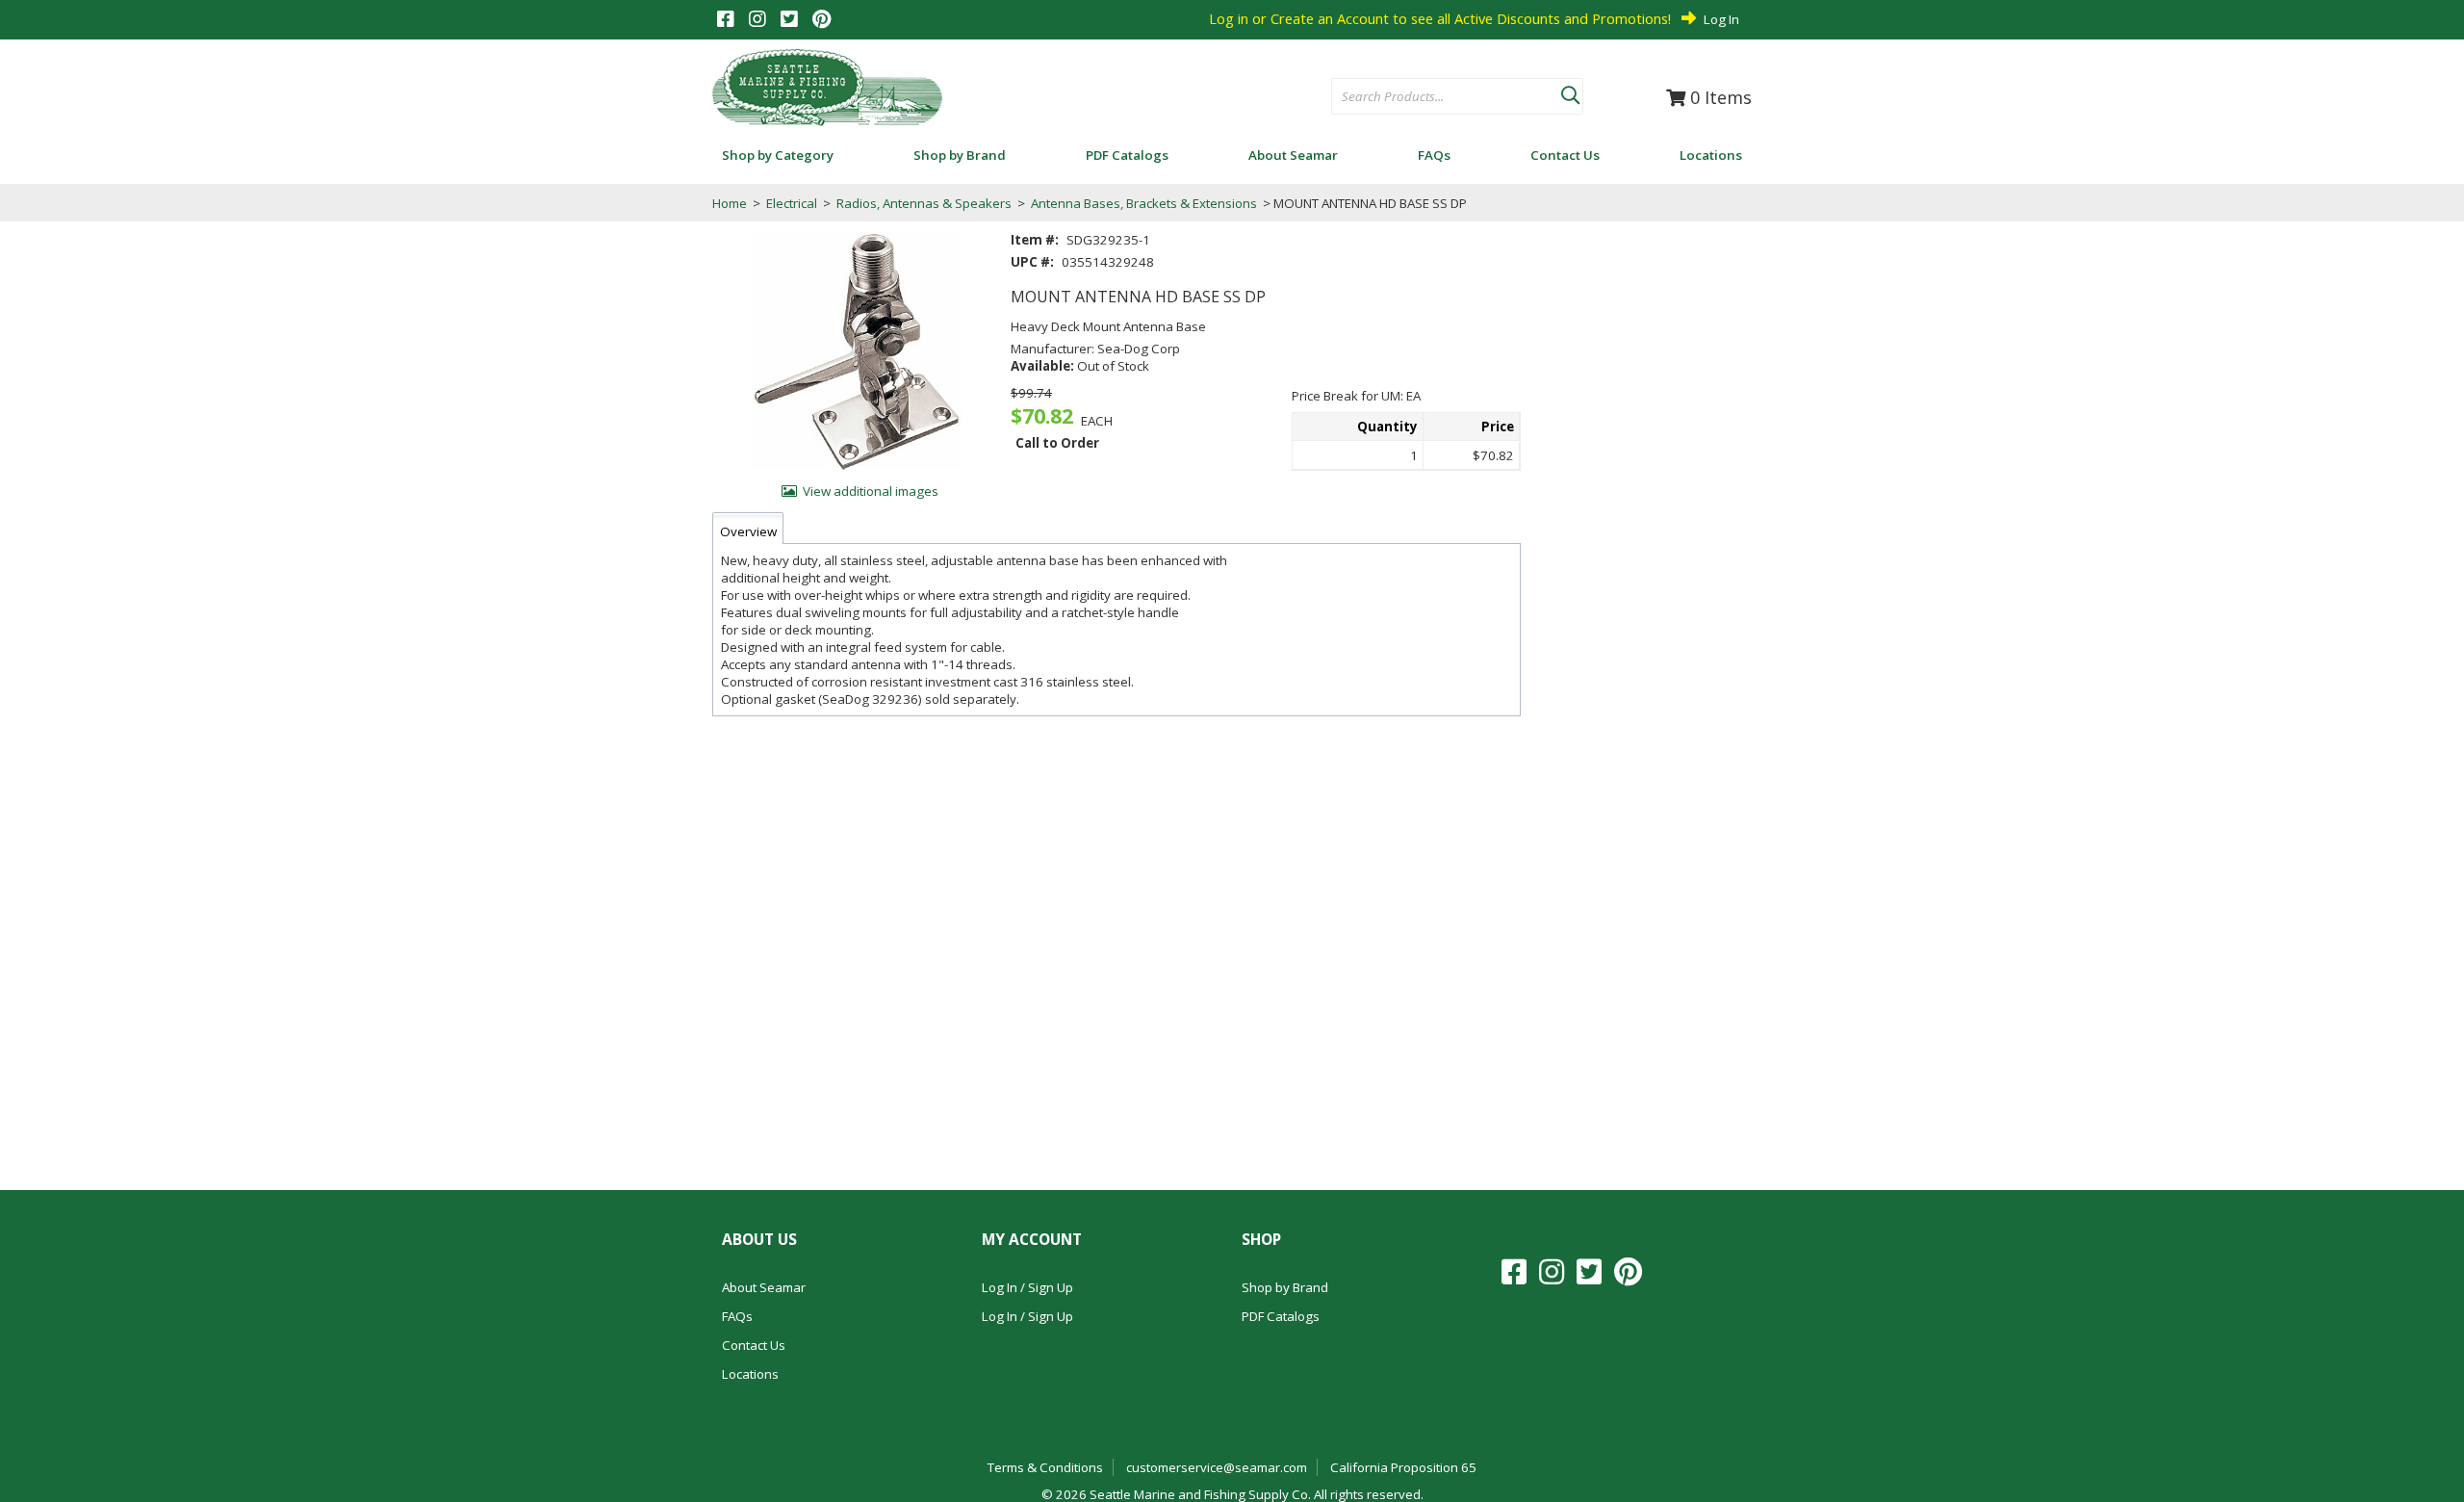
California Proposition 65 (1403, 1467)
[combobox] (1446, 97)
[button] (1570, 91)
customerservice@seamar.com (1217, 1467)
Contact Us (754, 1345)
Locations (750, 1374)
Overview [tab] (748, 531)
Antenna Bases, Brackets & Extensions (1144, 203)
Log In (1721, 19)
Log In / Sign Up (1027, 1287)
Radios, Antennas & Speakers (924, 203)
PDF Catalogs (1281, 1316)
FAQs (737, 1316)
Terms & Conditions (1045, 1467)
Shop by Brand (1285, 1287)
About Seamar (764, 1287)
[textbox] (1437, 97)
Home (730, 203)
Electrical (792, 203)
